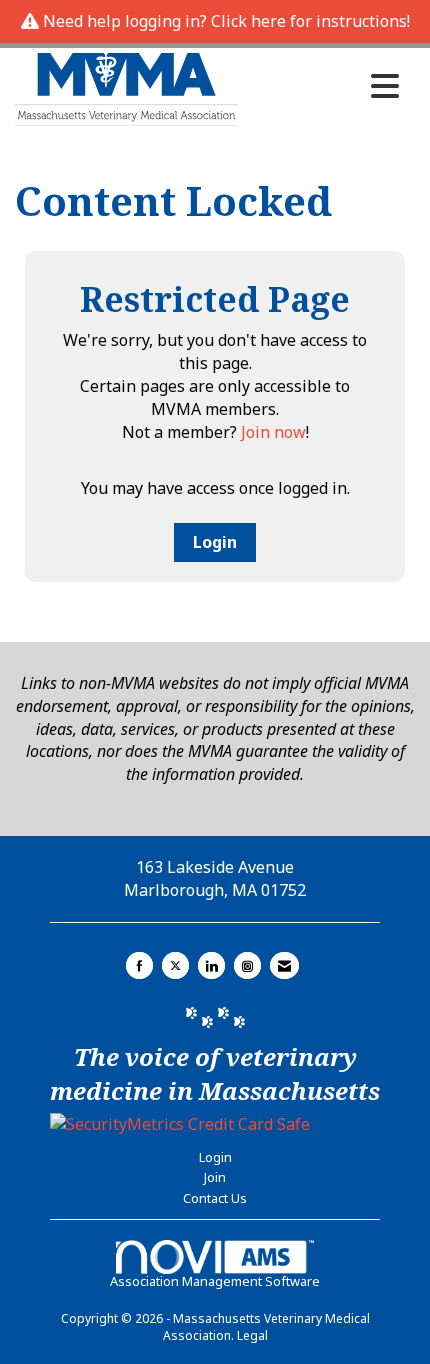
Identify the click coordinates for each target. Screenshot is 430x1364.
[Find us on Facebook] (139, 965)
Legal (252, 1335)
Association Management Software (215, 1281)
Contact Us (215, 1198)
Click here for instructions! (310, 21)
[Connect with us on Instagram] (247, 965)
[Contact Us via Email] (284, 965)
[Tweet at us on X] (175, 965)
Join (215, 1177)
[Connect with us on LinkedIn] (211, 965)
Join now (273, 432)
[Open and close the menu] (324, 86)
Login (215, 542)
